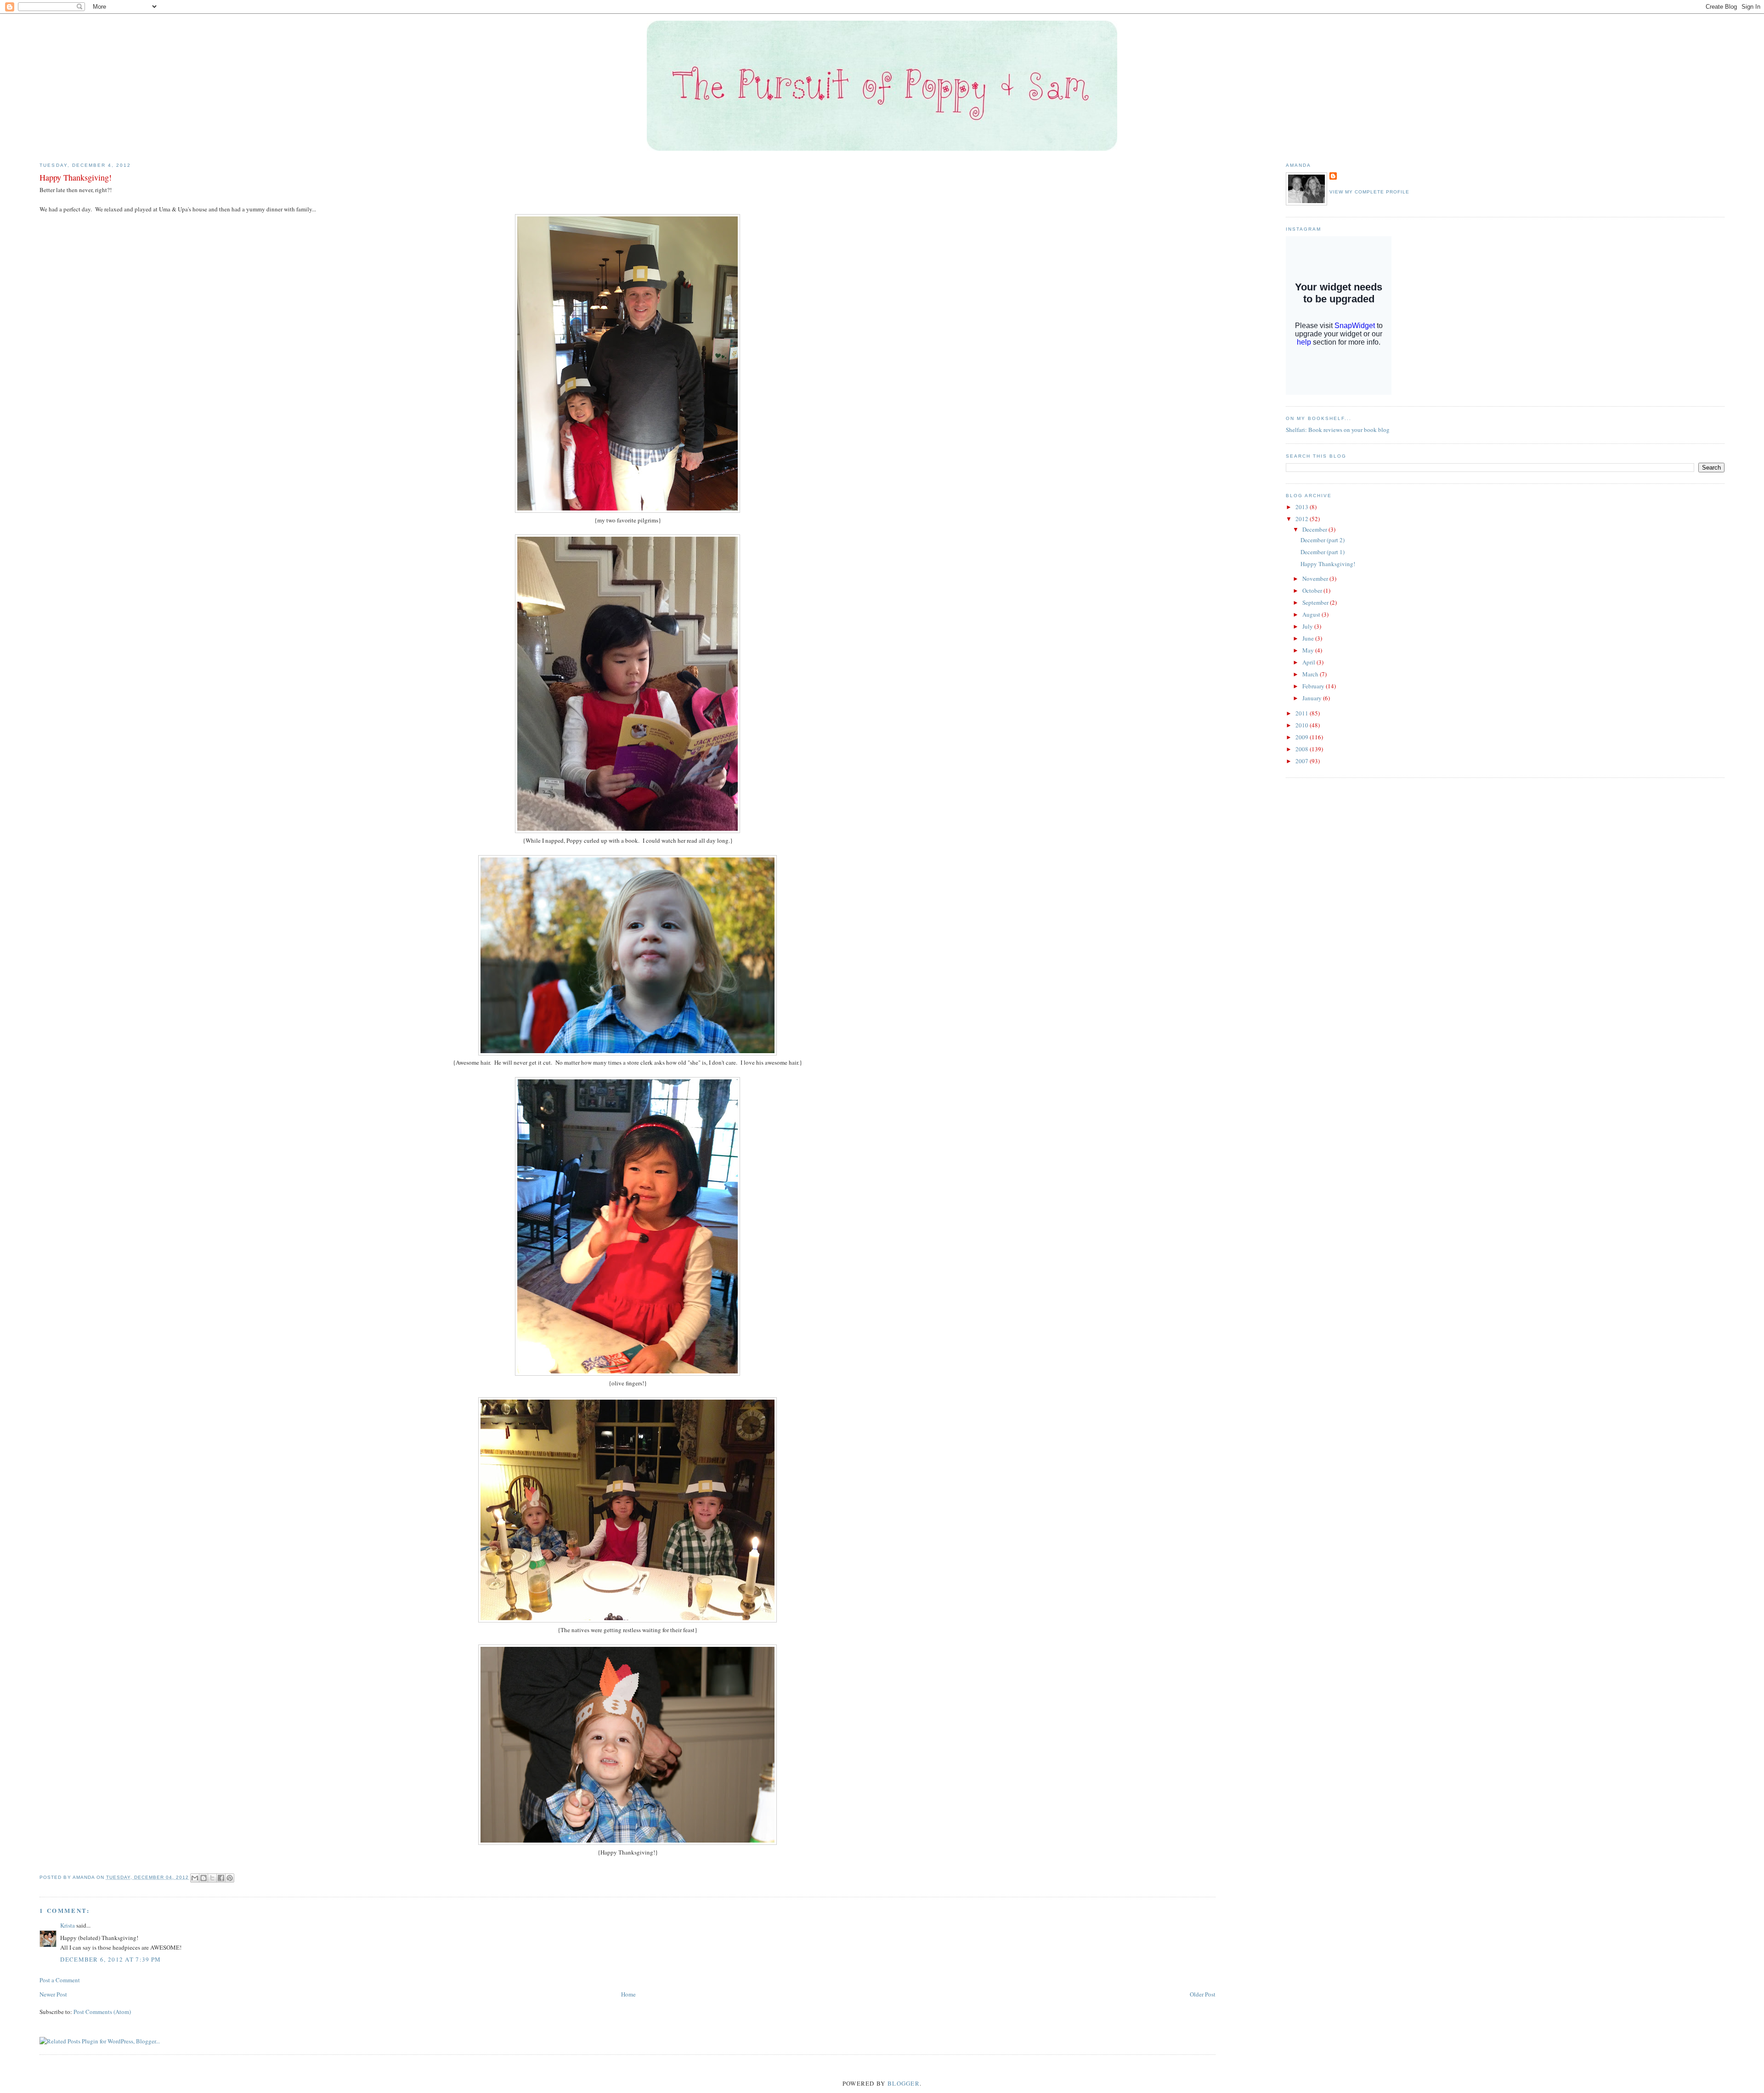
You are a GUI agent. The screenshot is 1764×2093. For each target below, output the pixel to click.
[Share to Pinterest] (230, 1878)
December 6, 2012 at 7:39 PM (110, 1959)
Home (628, 1994)
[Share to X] (212, 1878)
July (1308, 626)
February (1314, 686)
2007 (1303, 761)
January (1313, 698)
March (1311, 674)
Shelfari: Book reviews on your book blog (1338, 430)
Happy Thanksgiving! (1328, 564)
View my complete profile (1369, 192)
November (1316, 579)
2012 (1303, 519)
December (1315, 529)
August (1312, 614)
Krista (68, 1925)
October (1313, 590)
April (1309, 662)
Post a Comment (60, 1980)
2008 (1303, 749)
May (1309, 650)
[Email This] (195, 1878)
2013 (1303, 507)
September (1316, 602)
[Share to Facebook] (221, 1878)
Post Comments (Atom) (102, 2012)
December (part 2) (1323, 540)
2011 (1303, 713)
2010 (1303, 725)
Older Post (1203, 1994)
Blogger (904, 2083)
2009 (1303, 737)
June (1309, 638)
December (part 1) (1323, 552)
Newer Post (53, 1994)
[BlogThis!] (204, 1878)
